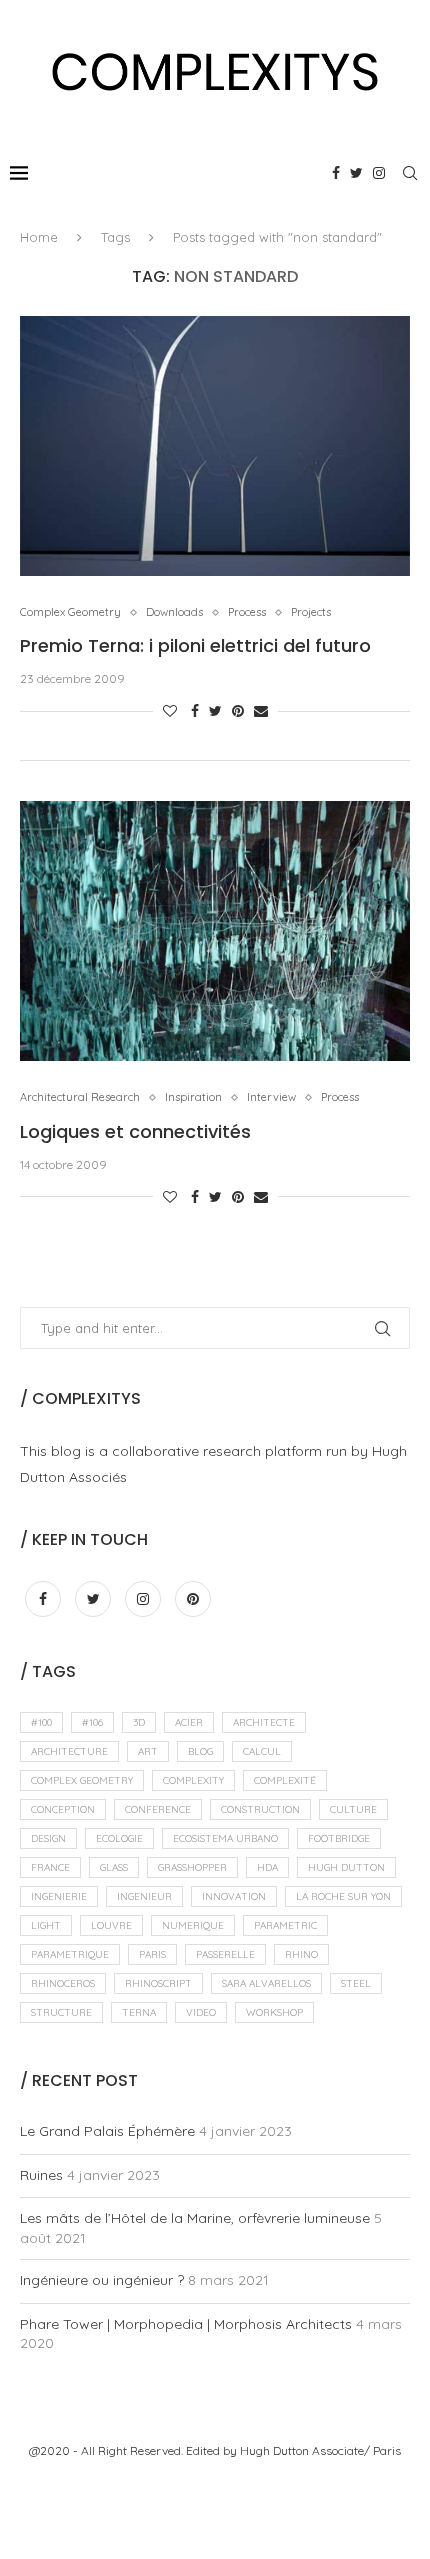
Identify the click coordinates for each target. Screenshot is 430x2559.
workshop (274, 2012)
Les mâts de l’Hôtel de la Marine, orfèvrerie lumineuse (195, 2218)
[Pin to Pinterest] (238, 711)
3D (139, 1722)
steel (356, 1983)
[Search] (410, 173)
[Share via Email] (261, 711)
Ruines (41, 2175)
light (46, 1925)
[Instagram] (379, 173)
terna (139, 2012)
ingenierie (59, 1896)
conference (158, 1809)
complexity (193, 1780)
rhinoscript (158, 1983)
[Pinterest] (193, 1599)
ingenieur (144, 1896)
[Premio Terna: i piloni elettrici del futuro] (215, 446)
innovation (234, 1896)
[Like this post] (170, 711)
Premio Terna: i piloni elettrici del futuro (195, 645)
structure (61, 2012)
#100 (41, 1722)
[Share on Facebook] (195, 711)
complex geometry (82, 1780)
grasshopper (192, 1867)
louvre (111, 1925)
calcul (262, 1751)
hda (267, 1867)
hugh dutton (346, 1867)
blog (200, 1751)
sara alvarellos (266, 1983)
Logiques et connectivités (135, 1131)
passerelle (225, 1954)
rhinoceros (63, 1983)
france (50, 1867)
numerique (193, 1925)
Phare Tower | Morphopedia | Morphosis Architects (186, 2324)
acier (189, 1722)
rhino (301, 1954)
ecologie (119, 1838)
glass (114, 1867)
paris (152, 1954)
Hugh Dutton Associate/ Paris (320, 2450)
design (48, 1838)
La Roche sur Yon (343, 1896)
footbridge (339, 1838)
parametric (285, 1925)
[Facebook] (336, 173)
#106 (92, 1722)
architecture (69, 1751)
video (201, 2012)
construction (260, 1809)
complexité (285, 1780)
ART (148, 1751)
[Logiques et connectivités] (215, 931)
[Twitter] (356, 173)
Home (39, 237)
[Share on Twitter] (215, 711)
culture (353, 1809)
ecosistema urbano (225, 1838)
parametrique (70, 1954)
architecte (264, 1722)
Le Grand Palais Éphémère (107, 2131)
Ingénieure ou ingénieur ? (102, 2280)
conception (63, 1809)
